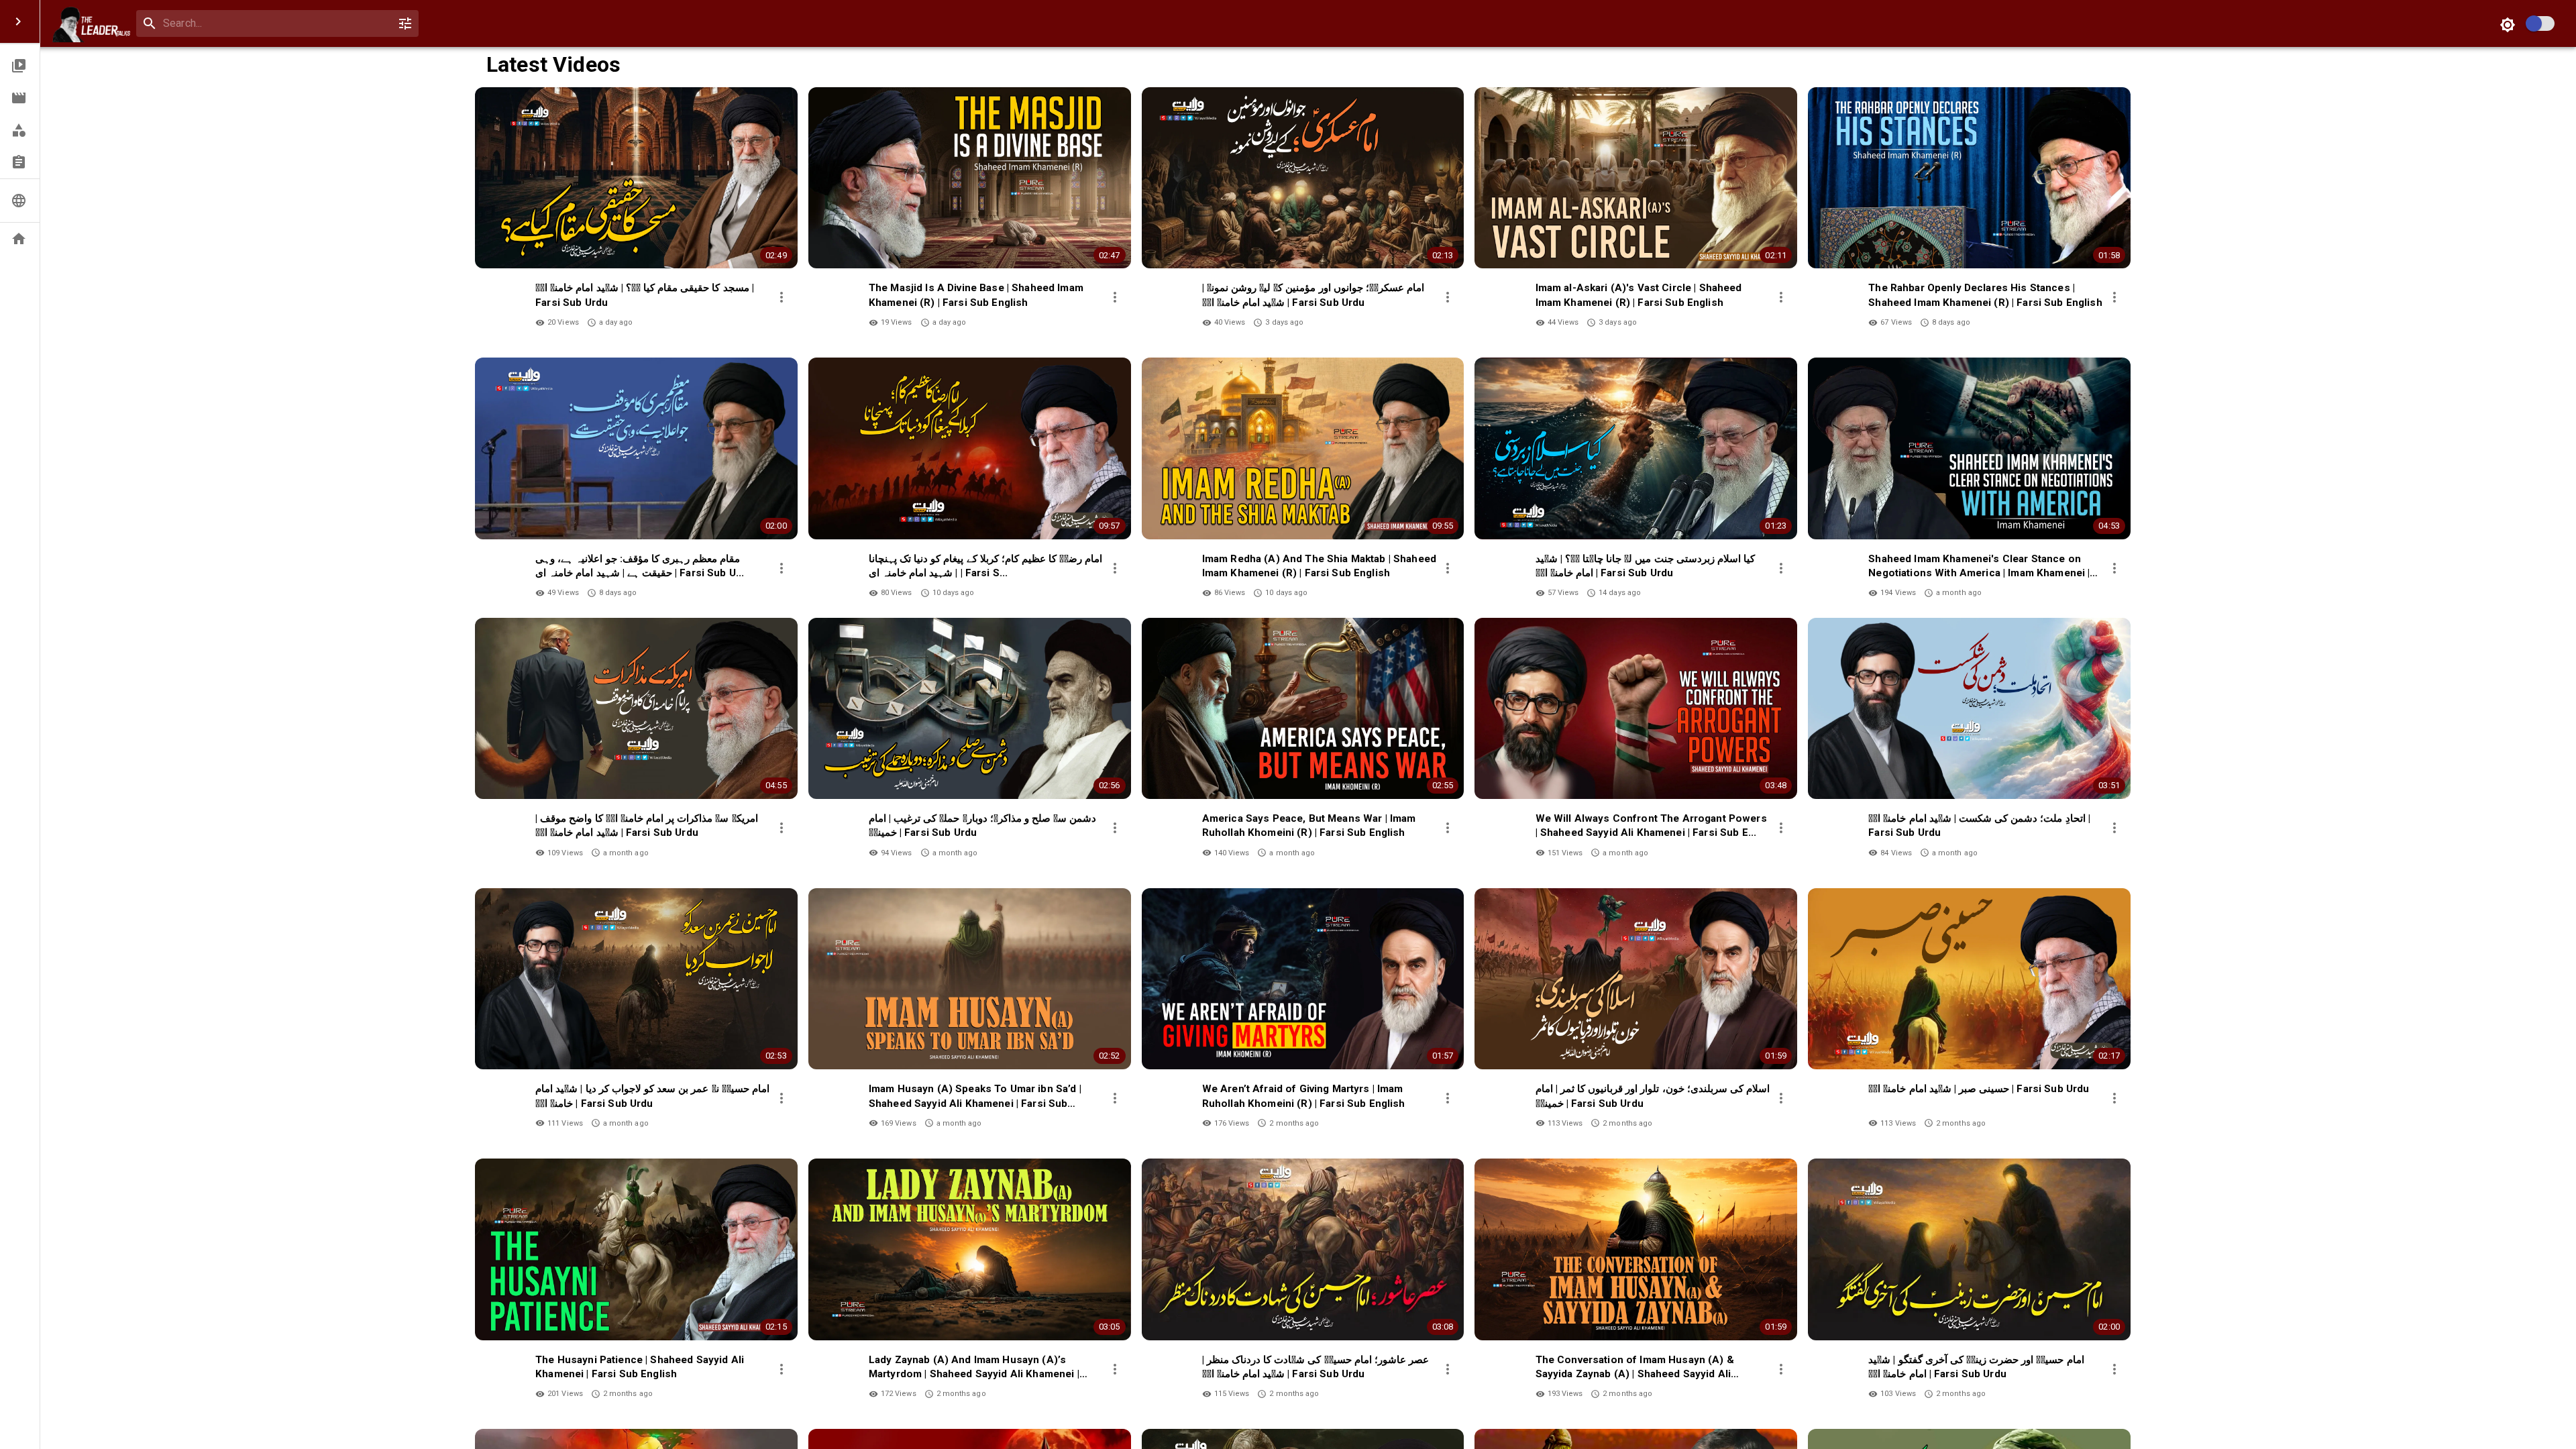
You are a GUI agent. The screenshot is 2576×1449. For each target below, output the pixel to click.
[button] (20, 66)
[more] (782, 297)
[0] (405, 23)
